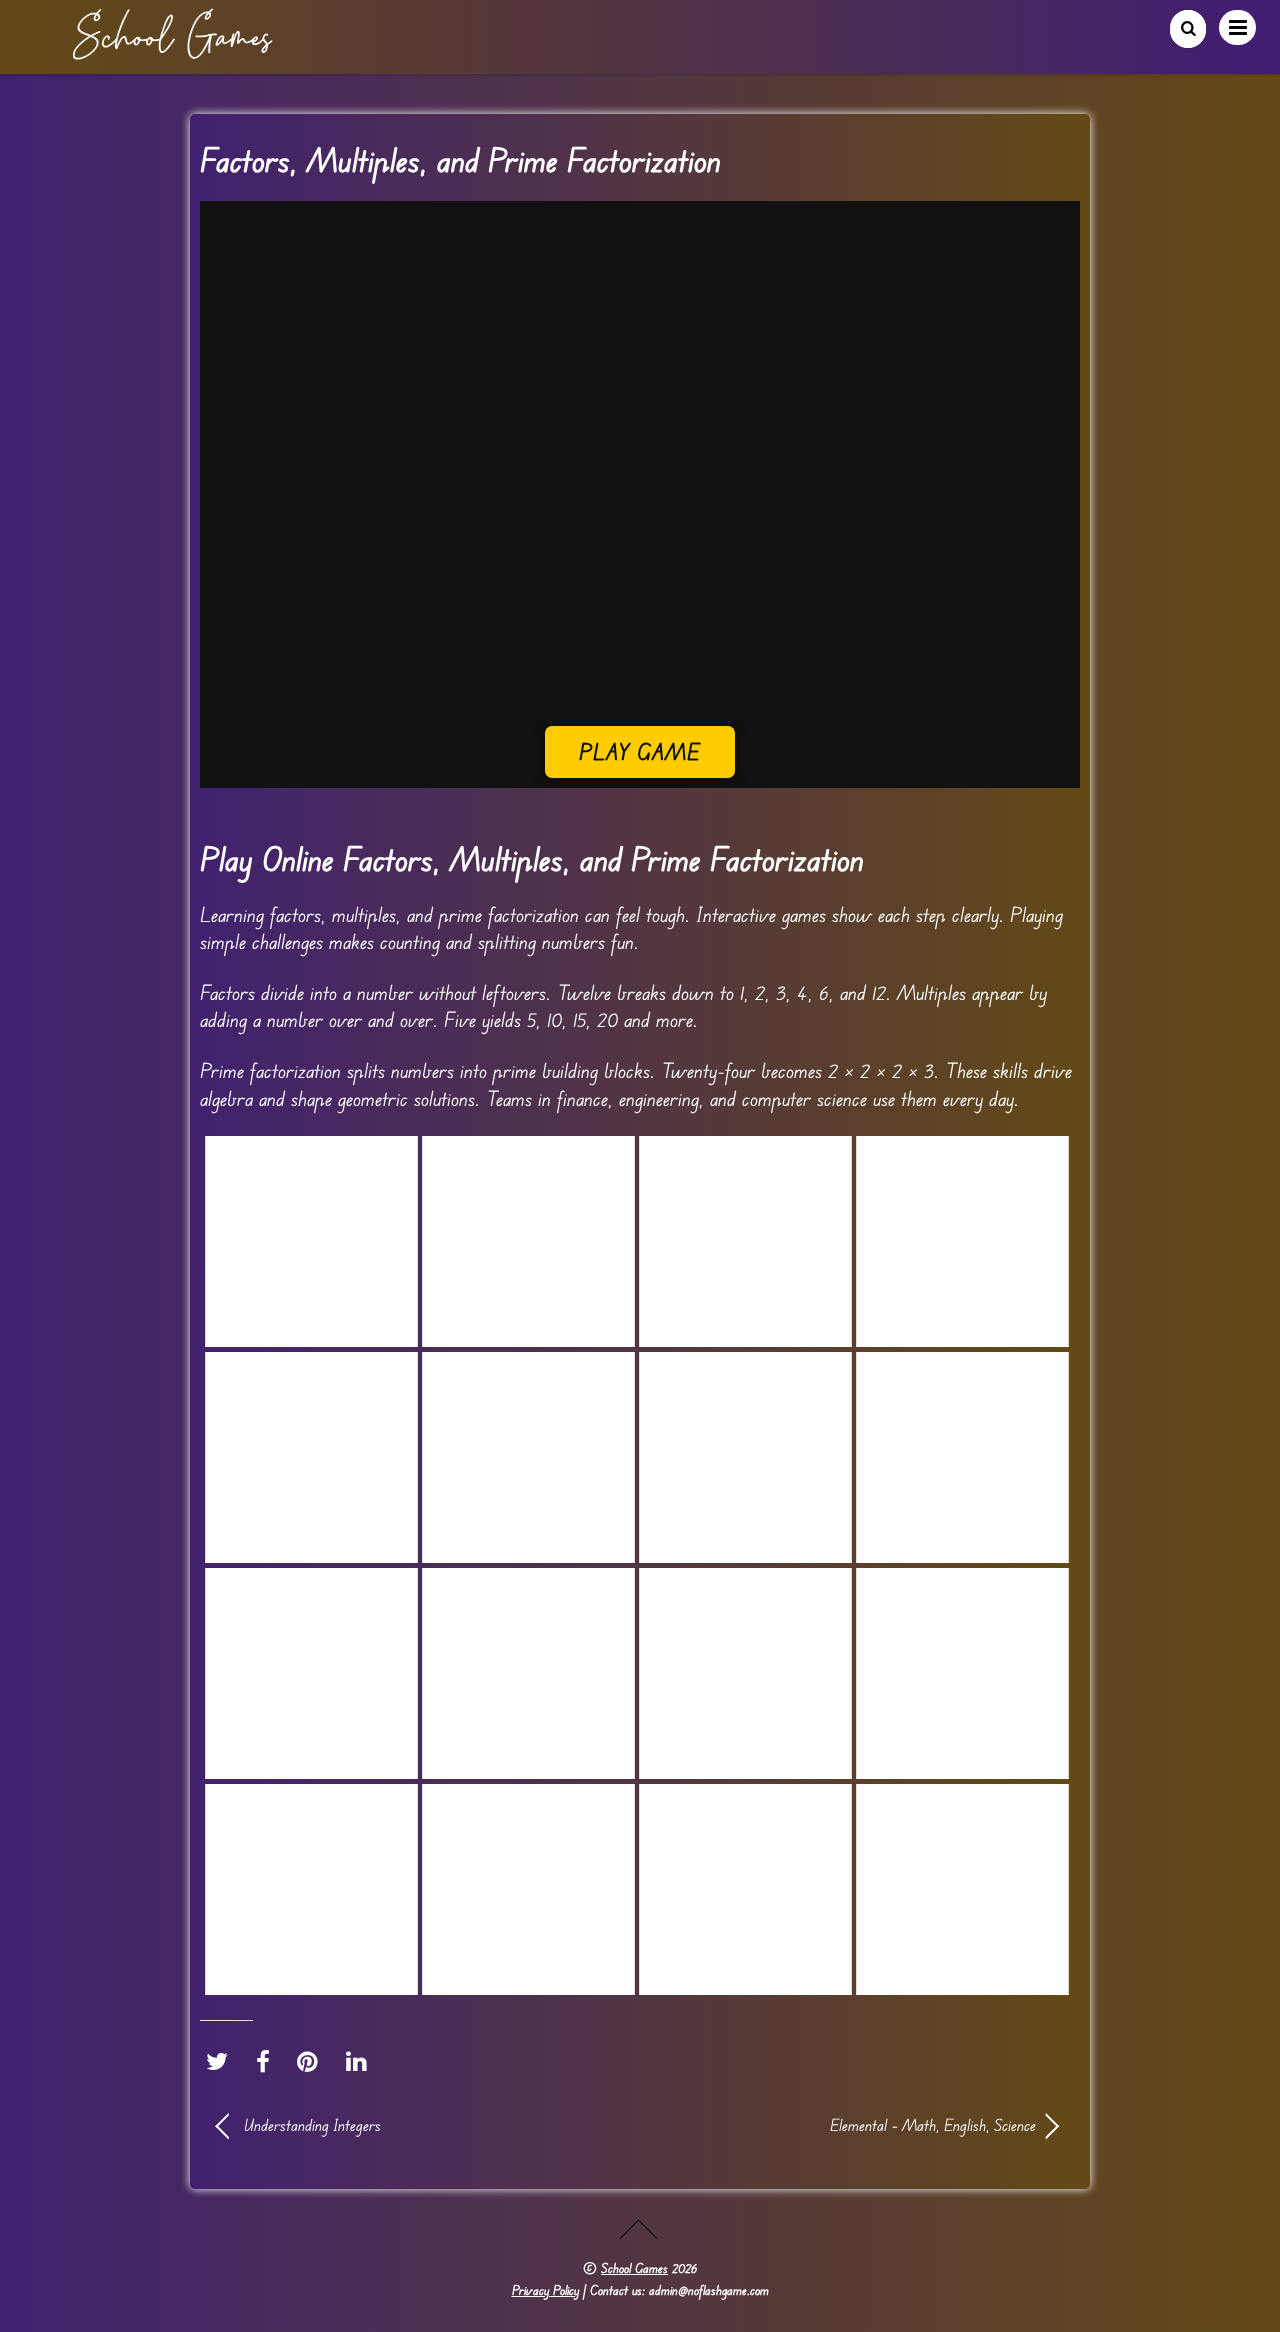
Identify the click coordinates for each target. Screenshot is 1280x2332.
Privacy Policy (545, 2290)
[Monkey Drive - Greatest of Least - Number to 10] (311, 1457)
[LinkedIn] (361, 2062)
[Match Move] (962, 1241)
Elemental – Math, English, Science (850, 2125)
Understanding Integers (312, 2125)
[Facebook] (268, 2062)
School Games (634, 2268)
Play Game (640, 751)
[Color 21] (745, 1241)
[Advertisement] (640, 586)
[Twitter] (222, 2062)
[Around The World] (528, 1241)
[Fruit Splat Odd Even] (528, 1457)
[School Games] (172, 52)
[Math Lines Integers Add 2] (962, 1457)
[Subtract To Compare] (311, 1241)
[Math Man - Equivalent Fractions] (745, 1457)
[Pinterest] (312, 2062)
